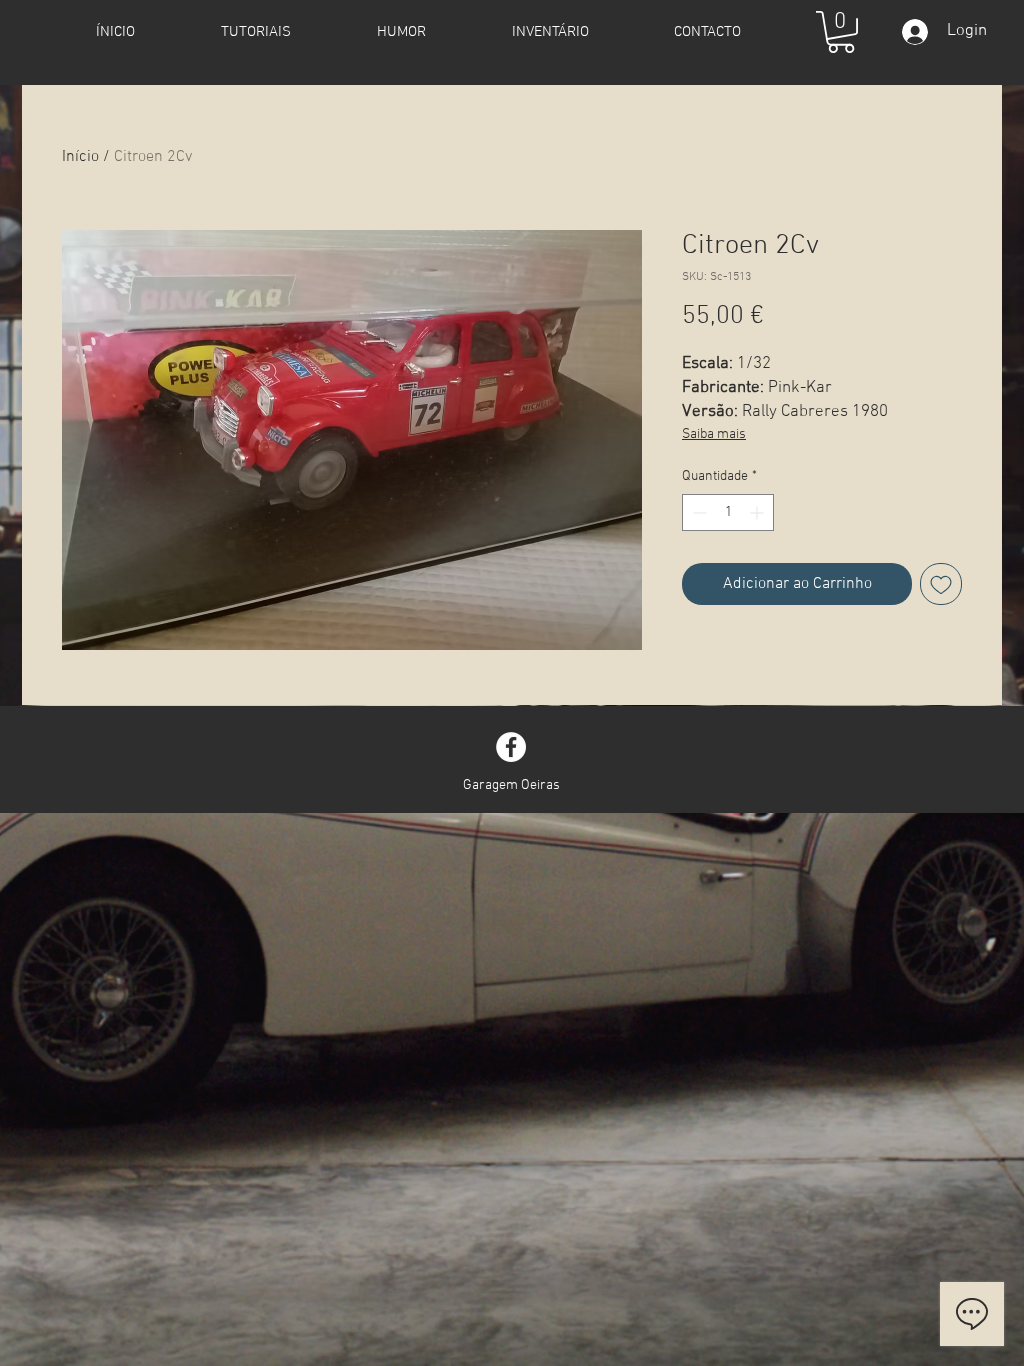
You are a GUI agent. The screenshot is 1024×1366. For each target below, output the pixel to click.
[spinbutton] (728, 512)
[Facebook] (511, 747)
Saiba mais (714, 434)
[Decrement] (697, 512)
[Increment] (758, 512)
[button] (841, 32)
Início (80, 157)
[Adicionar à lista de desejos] (941, 584)
